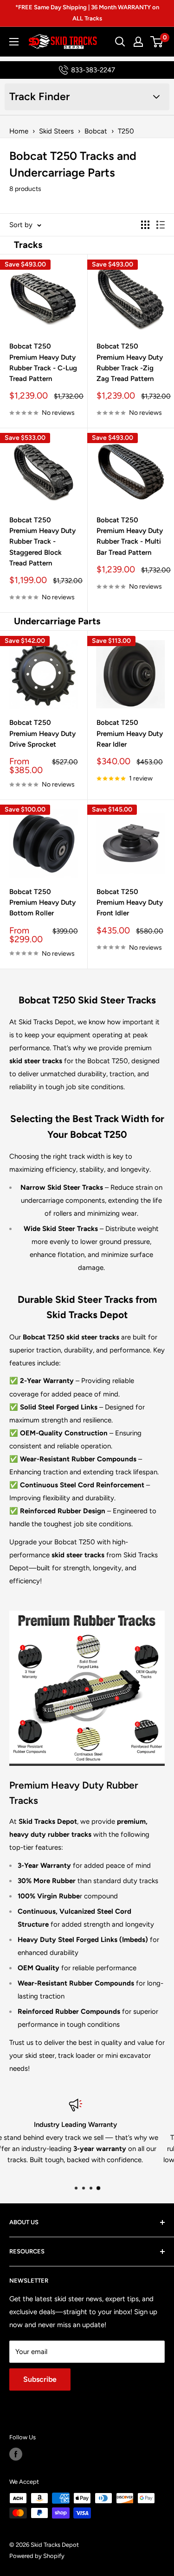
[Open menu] (14, 42)
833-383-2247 (93, 70)
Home (19, 131)
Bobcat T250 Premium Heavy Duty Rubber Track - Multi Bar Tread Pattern (130, 536)
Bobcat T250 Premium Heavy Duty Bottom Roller (42, 903)
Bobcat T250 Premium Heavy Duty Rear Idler (130, 733)
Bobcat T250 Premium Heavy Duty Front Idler (130, 903)
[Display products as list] (161, 225)
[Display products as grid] (145, 225)
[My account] (138, 42)
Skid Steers (56, 131)
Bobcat (96, 131)
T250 (126, 131)
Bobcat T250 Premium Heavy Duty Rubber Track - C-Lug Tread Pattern (43, 362)
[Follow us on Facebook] (16, 2454)
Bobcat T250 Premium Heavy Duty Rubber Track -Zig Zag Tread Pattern (130, 362)
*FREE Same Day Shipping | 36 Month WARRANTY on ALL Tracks (87, 13)
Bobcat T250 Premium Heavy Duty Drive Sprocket (42, 733)
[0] (157, 42)
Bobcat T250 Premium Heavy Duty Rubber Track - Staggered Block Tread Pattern (42, 542)
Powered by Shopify (37, 2556)
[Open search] (120, 42)
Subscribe (40, 2379)
